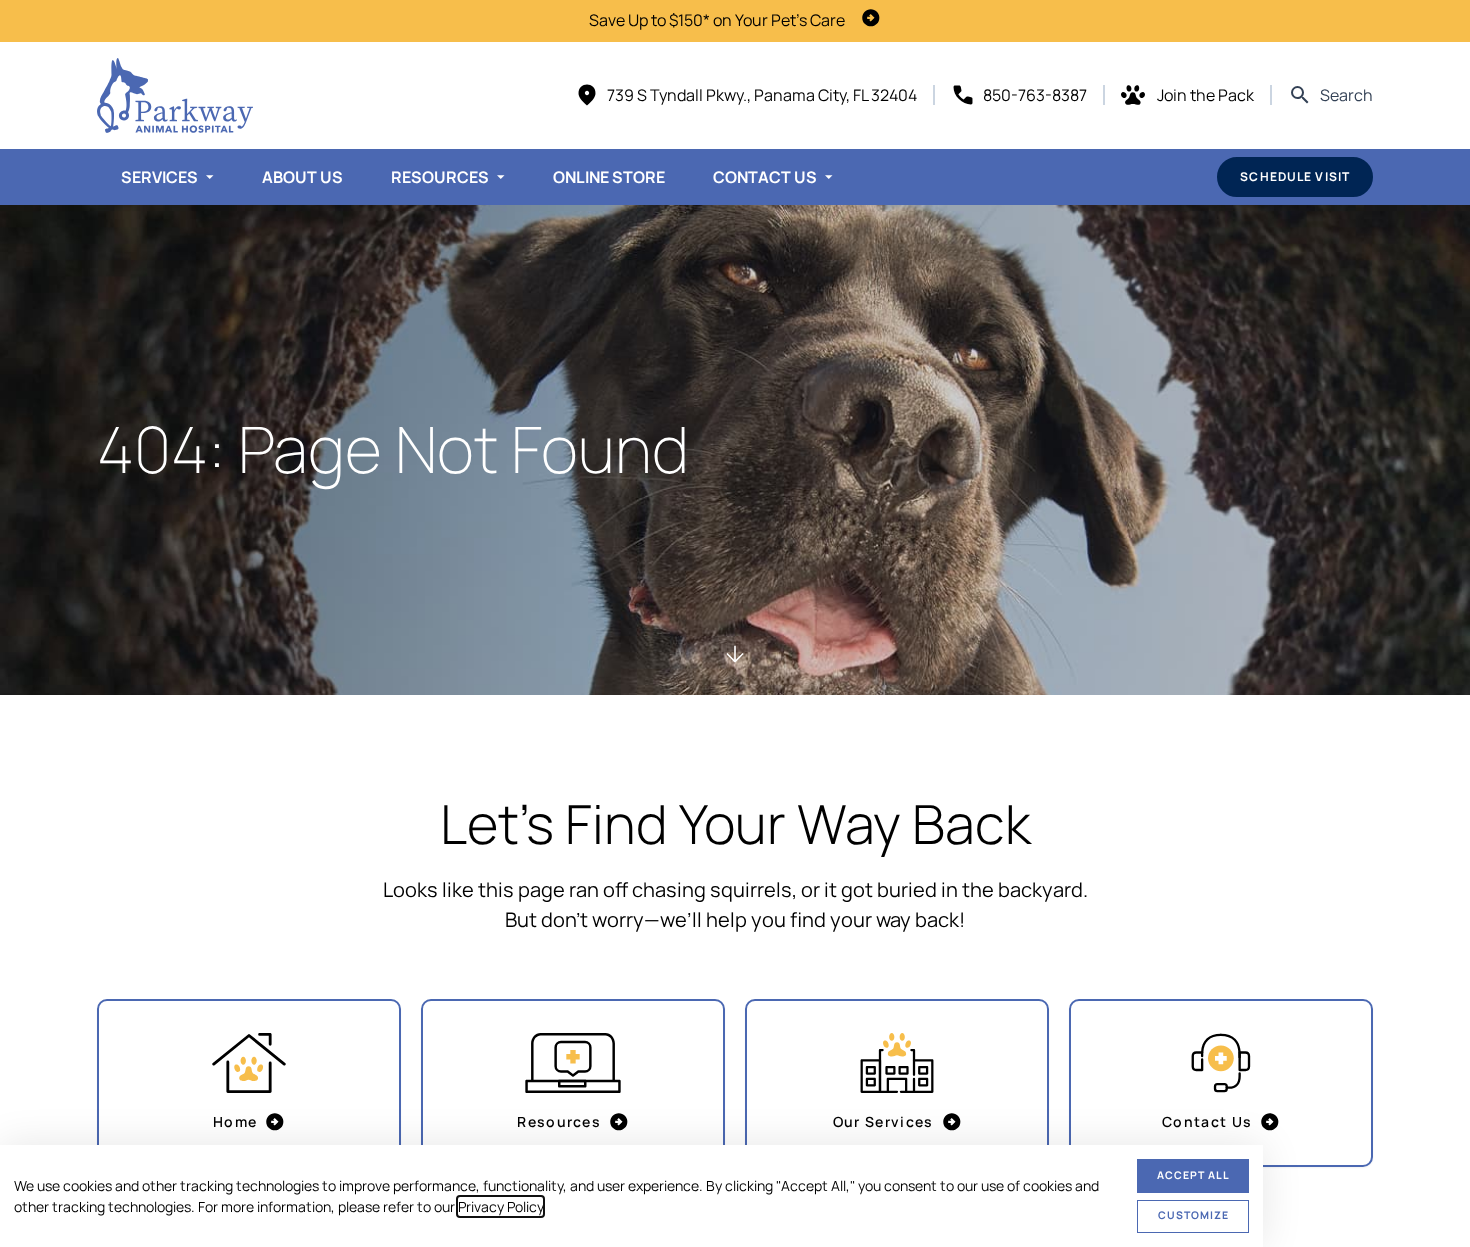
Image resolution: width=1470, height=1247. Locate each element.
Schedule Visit (1295, 176)
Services (159, 177)
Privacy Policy (500, 1206)
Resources (440, 177)
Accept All (1193, 1175)
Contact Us (765, 177)
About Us (302, 177)
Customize (1193, 1215)
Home (235, 1121)
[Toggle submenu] (210, 177)
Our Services (883, 1121)
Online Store (609, 177)
